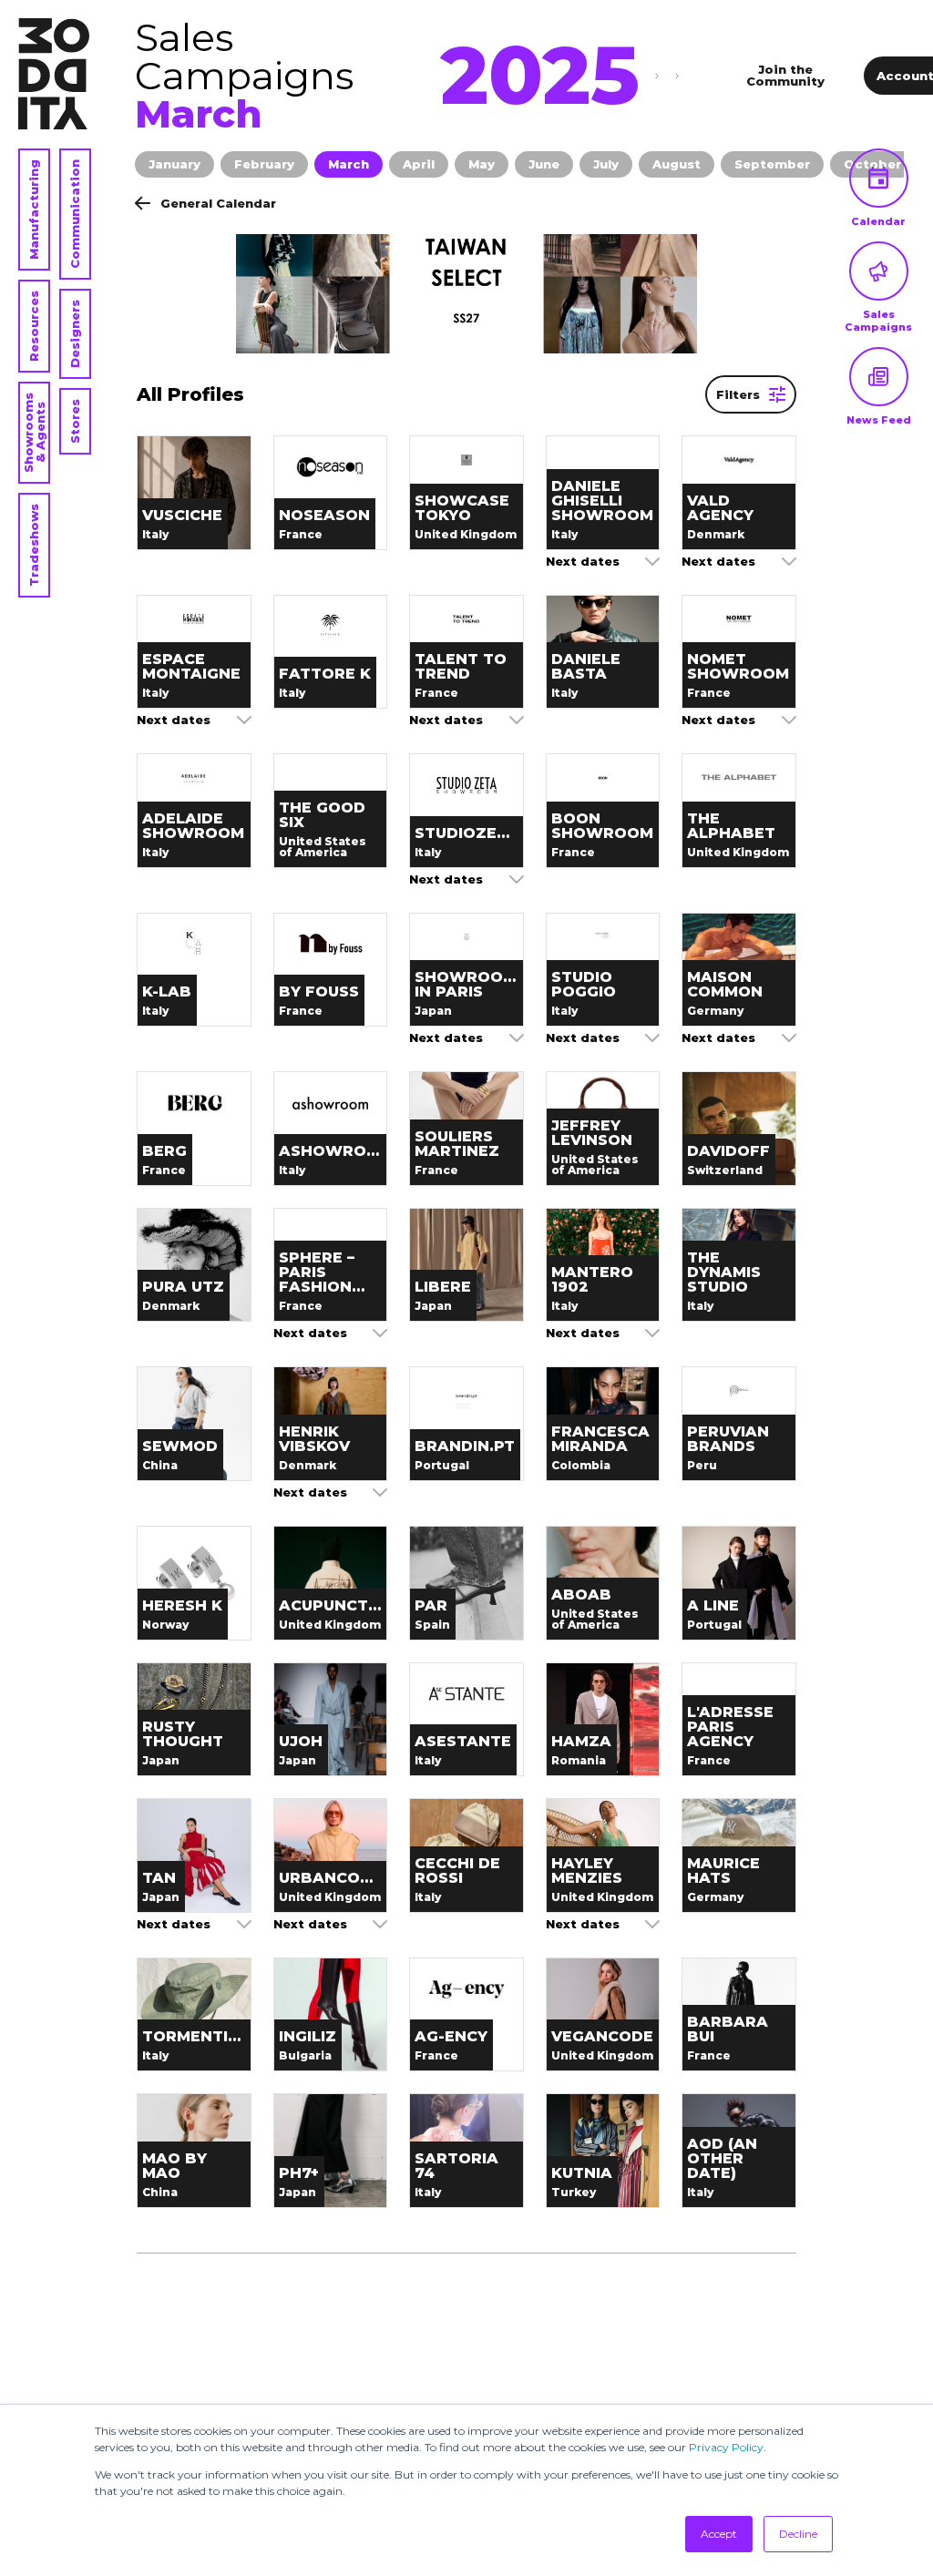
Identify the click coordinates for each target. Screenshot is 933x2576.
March (349, 164)
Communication (75, 214)
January (174, 164)
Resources (34, 326)
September (772, 164)
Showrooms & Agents (34, 433)
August (677, 164)
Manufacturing (34, 210)
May (482, 164)
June (544, 164)
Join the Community (785, 75)
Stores (75, 421)
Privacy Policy (726, 2447)
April (419, 164)
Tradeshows (34, 545)
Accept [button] (719, 2534)
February (264, 164)
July (606, 164)
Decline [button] (798, 2534)
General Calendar (218, 203)
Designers (75, 334)
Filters (738, 394)
